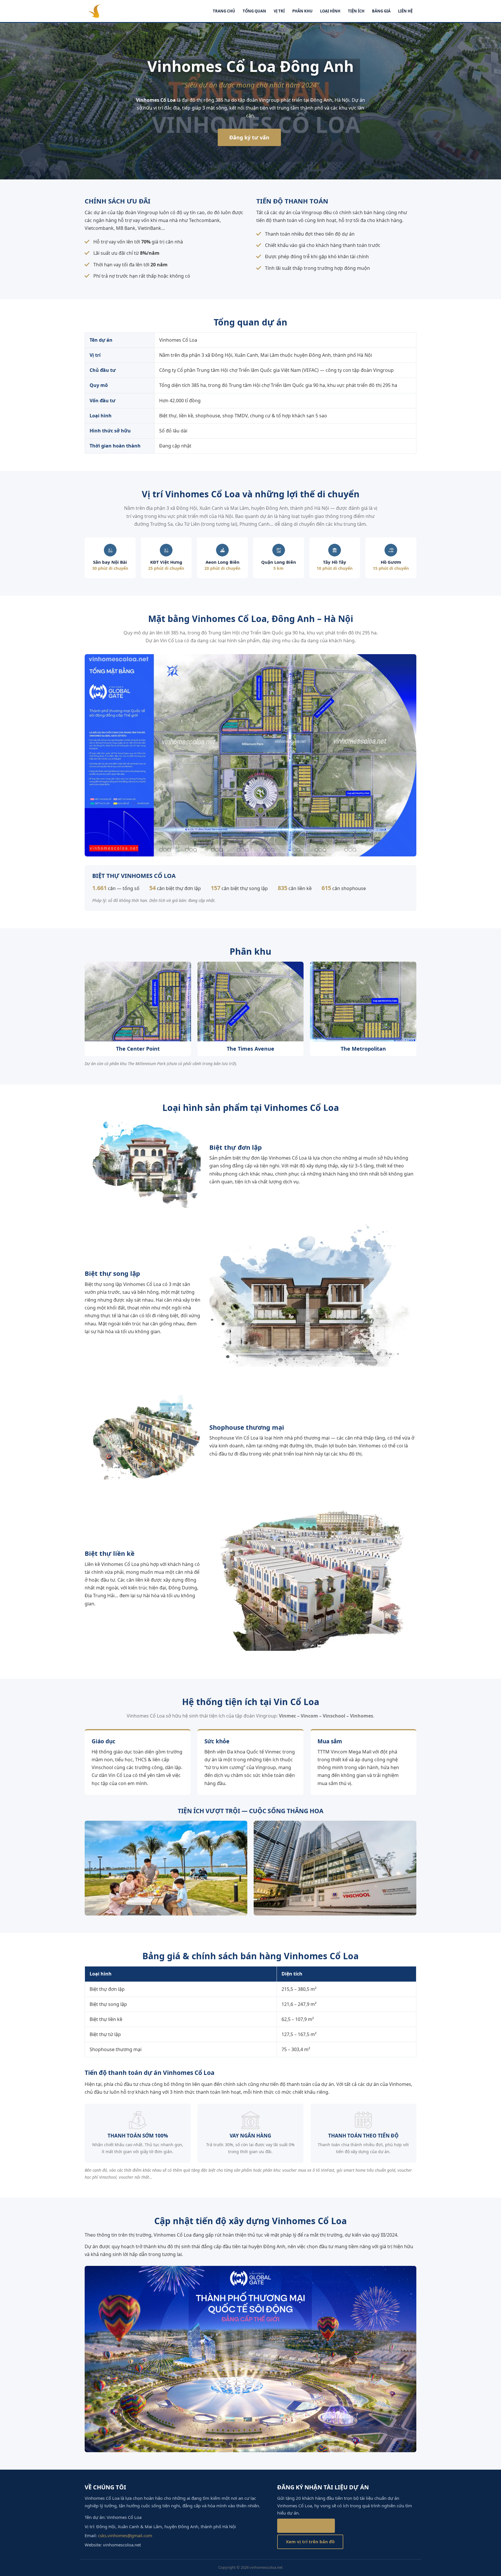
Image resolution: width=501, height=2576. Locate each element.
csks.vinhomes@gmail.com (125, 2535)
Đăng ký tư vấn (249, 137)
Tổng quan (254, 11)
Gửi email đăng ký (306, 2526)
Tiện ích (356, 11)
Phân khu (302, 11)
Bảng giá (381, 11)
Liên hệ (405, 11)
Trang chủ (224, 11)
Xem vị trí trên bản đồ (310, 2542)
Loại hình (330, 11)
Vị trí (279, 11)
